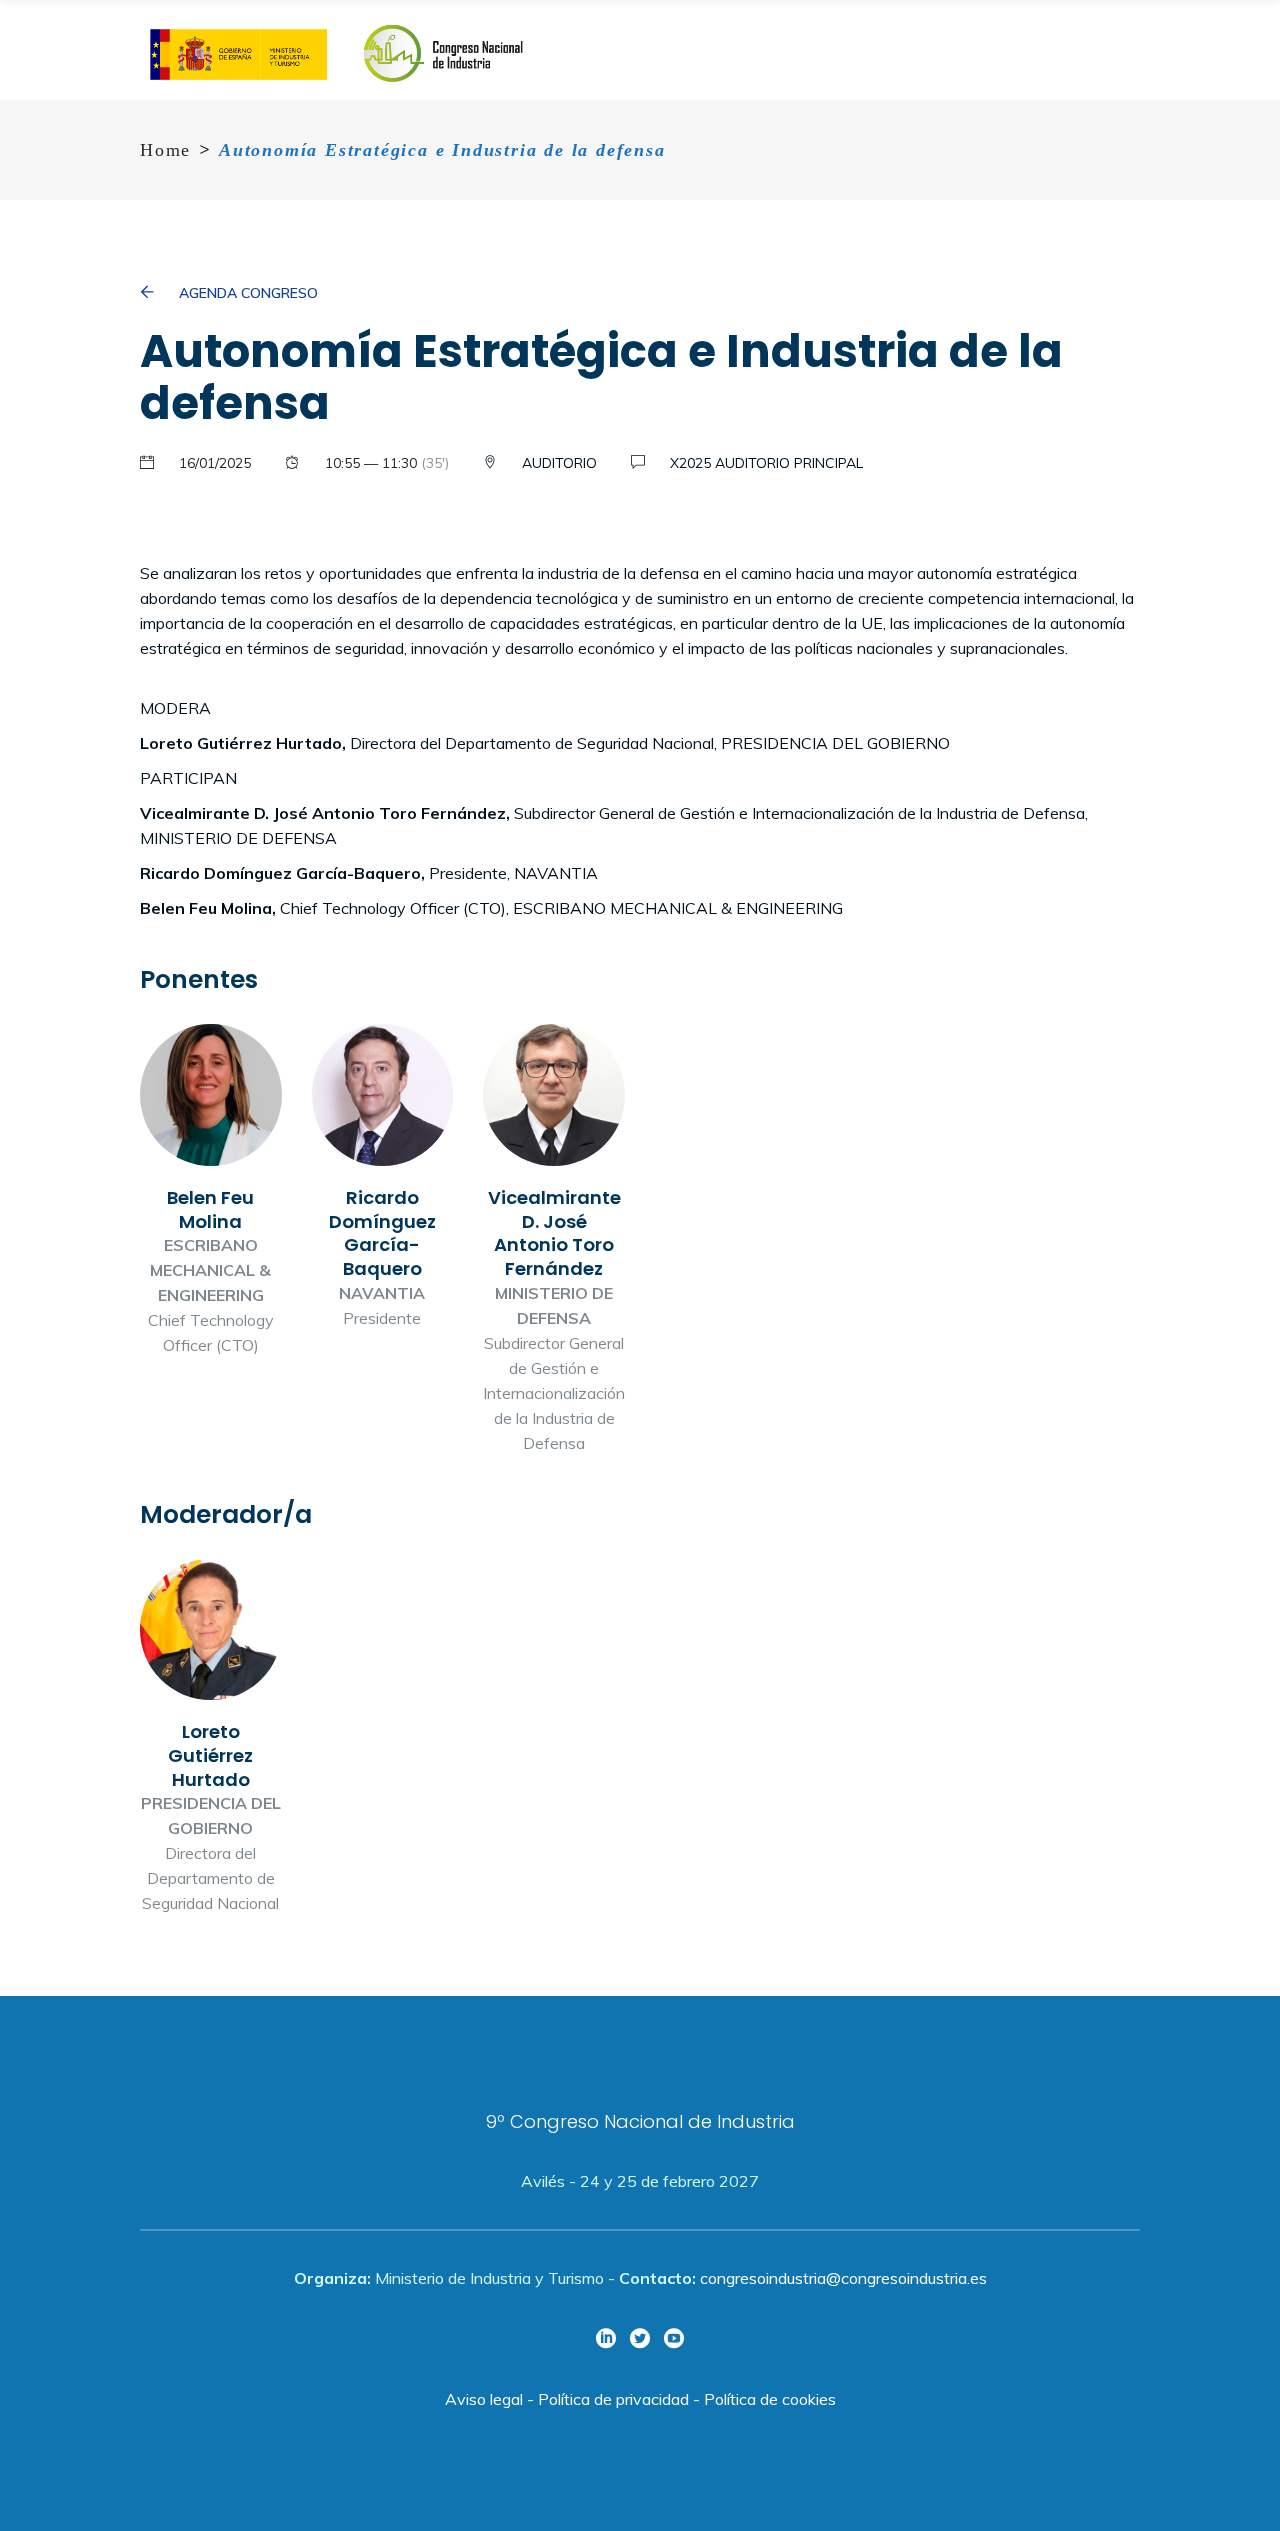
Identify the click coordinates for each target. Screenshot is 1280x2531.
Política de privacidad (613, 2399)
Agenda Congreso (248, 293)
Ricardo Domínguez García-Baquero (383, 1177)
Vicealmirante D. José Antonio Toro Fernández (554, 1239)
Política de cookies (770, 2399)
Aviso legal (484, 2399)
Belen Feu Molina (211, 1191)
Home (165, 150)
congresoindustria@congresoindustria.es (843, 2278)
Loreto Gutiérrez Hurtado (211, 1738)
